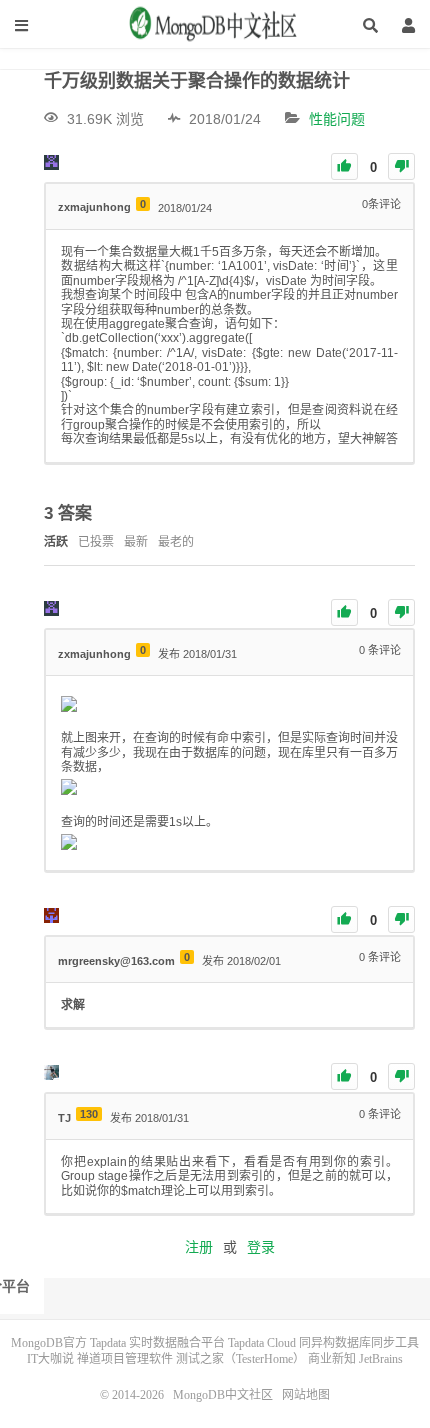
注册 (199, 1247)
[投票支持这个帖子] (344, 166)
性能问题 (337, 119)
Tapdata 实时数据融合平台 (157, 1343)
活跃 (56, 542)
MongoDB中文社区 (215, 31)
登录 (261, 1247)
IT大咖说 (50, 1359)
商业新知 (332, 1359)
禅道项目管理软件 (125, 1359)
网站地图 (306, 1395)
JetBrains (381, 1359)
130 (89, 1114)
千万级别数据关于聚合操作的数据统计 (197, 81)
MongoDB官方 (49, 1343)
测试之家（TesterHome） (240, 1359)
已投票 (96, 542)
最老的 (176, 542)
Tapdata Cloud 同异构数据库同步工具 (323, 1343)
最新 (136, 542)
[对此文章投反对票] (401, 166)
